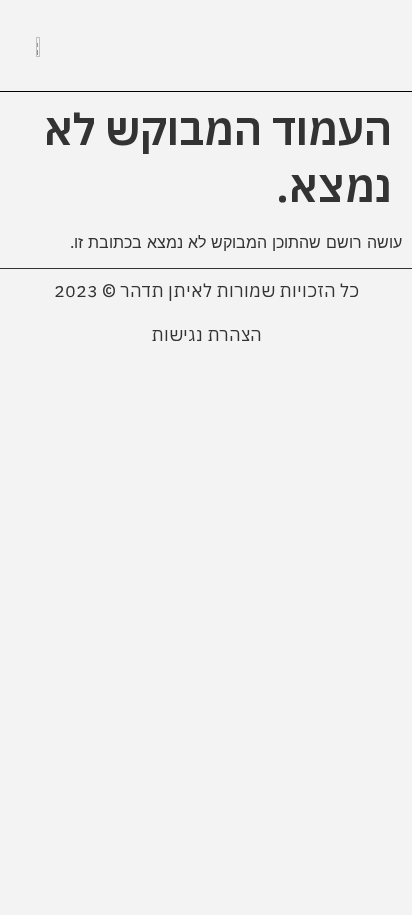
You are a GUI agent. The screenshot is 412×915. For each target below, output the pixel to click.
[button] (367, 45)
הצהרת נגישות (206, 334)
